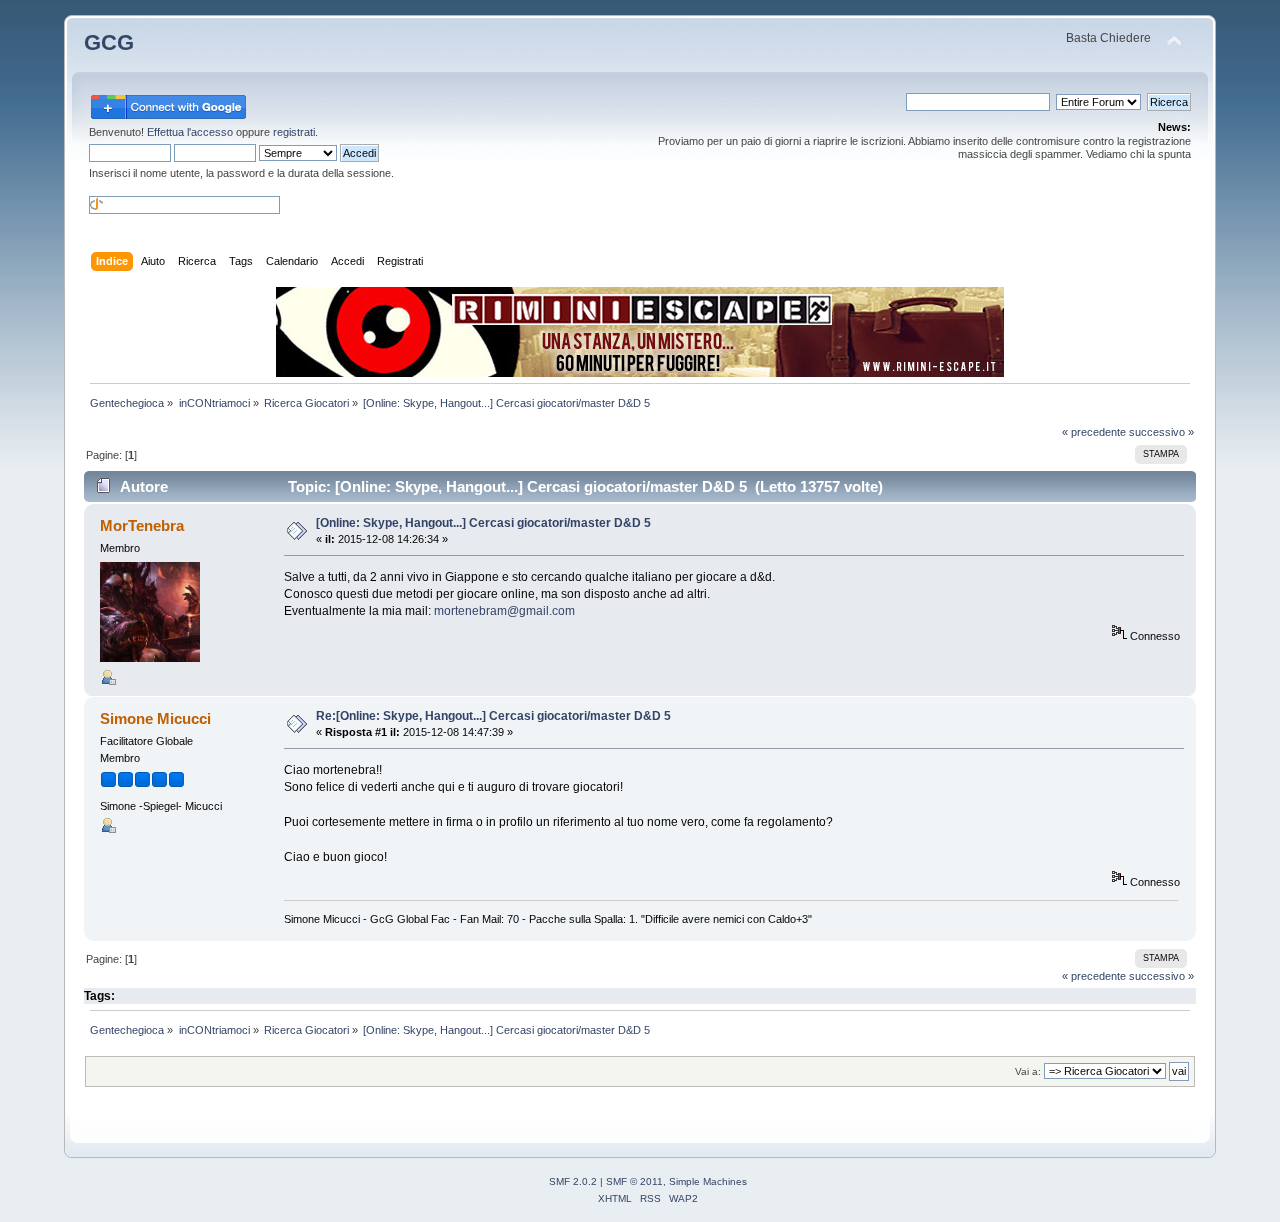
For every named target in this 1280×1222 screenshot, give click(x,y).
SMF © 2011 (634, 1181)
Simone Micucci (155, 718)
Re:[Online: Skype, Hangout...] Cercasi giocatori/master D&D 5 (493, 716)
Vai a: (1028, 1071)
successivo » (1161, 432)
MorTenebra (142, 525)
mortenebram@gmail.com (504, 611)
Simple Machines (708, 1181)
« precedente (1094, 432)
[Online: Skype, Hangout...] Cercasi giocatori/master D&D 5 (483, 523)
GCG (109, 42)
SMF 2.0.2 (573, 1181)
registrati (294, 132)
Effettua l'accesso (190, 132)
